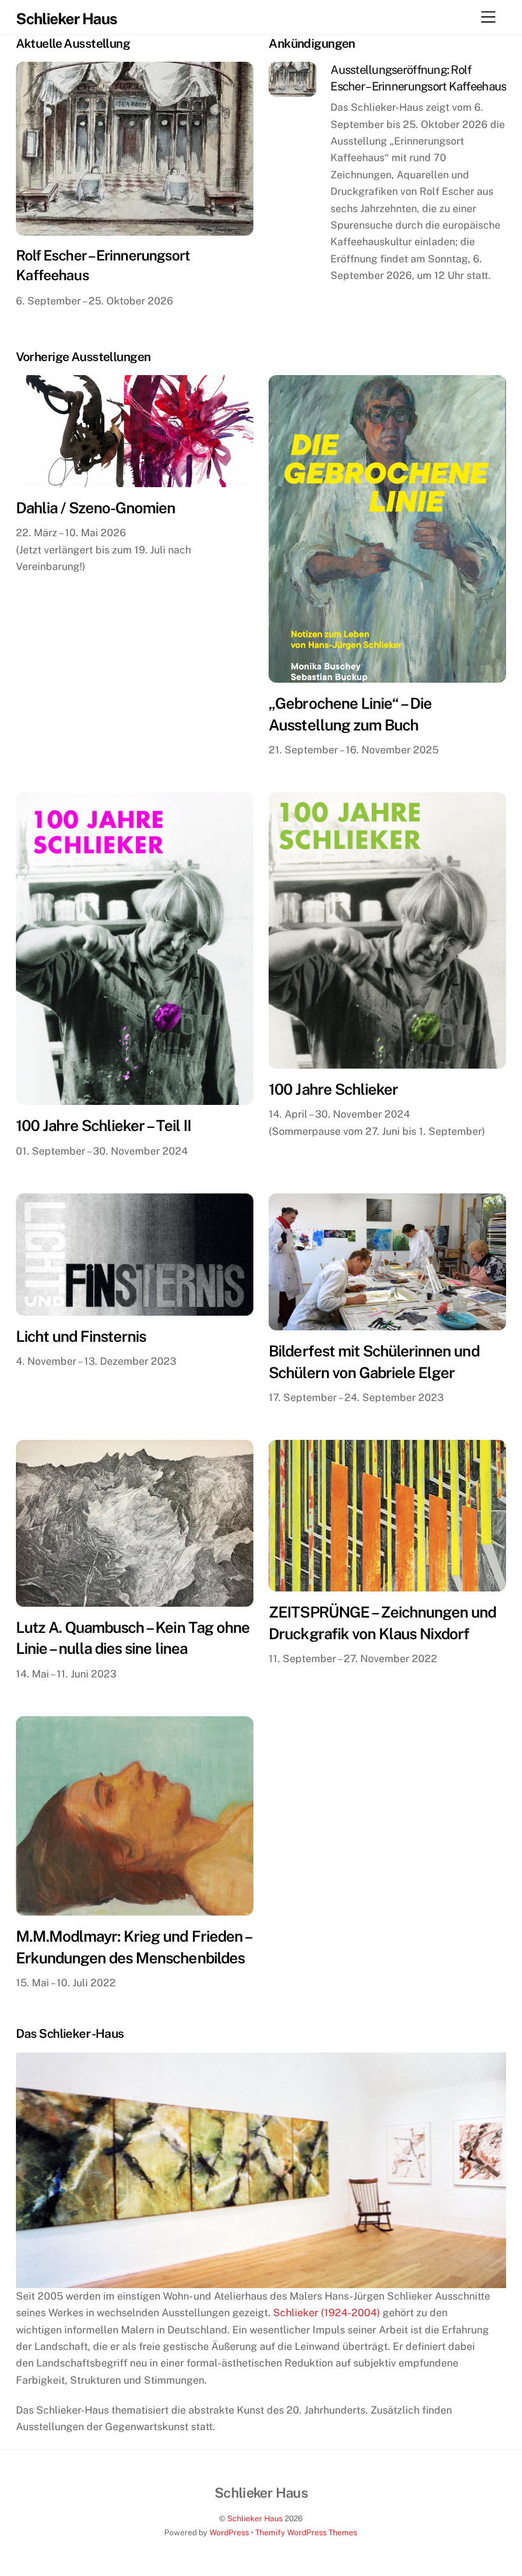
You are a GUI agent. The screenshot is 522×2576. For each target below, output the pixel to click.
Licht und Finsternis (81, 1336)
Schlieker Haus (255, 2518)
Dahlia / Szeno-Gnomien (96, 508)
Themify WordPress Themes (306, 2532)
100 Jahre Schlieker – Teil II (103, 1125)
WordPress (229, 2532)
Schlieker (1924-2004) (327, 2313)
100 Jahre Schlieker (333, 1089)
